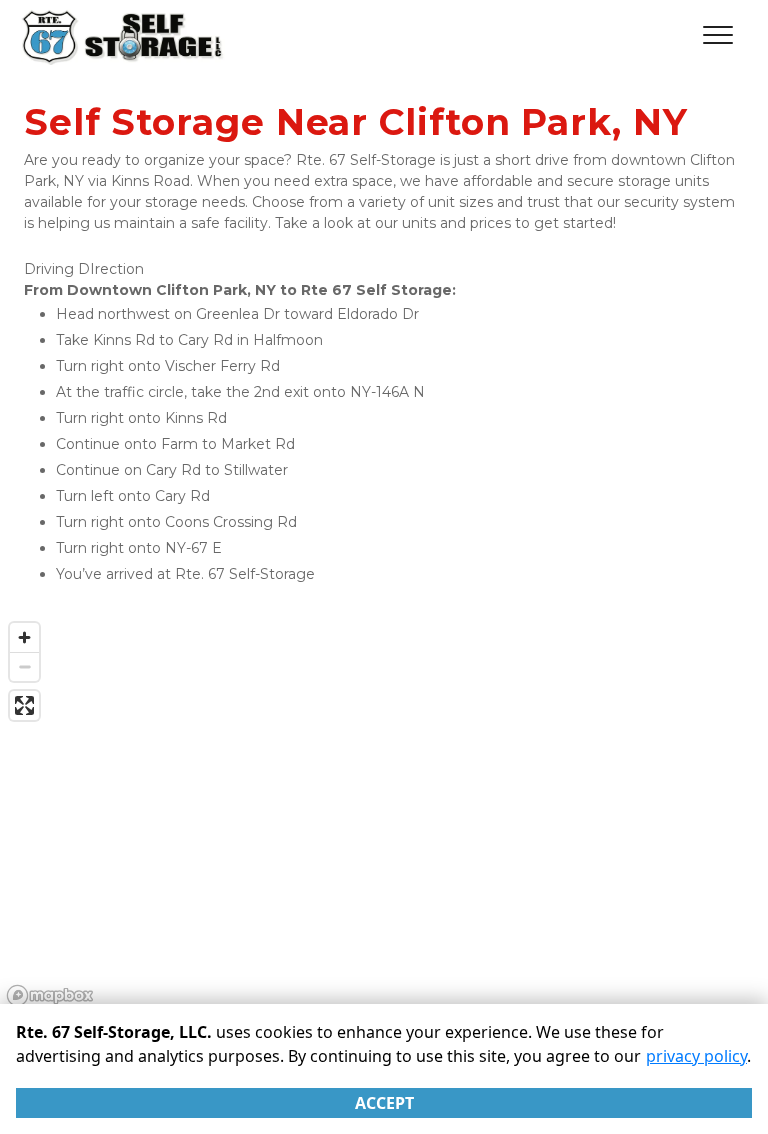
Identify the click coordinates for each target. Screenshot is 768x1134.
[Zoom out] (24, 666)
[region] (384, 813)
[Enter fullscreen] (24, 705)
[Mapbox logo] (50, 995)
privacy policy (696, 1056)
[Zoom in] (24, 637)
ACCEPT (384, 1103)
